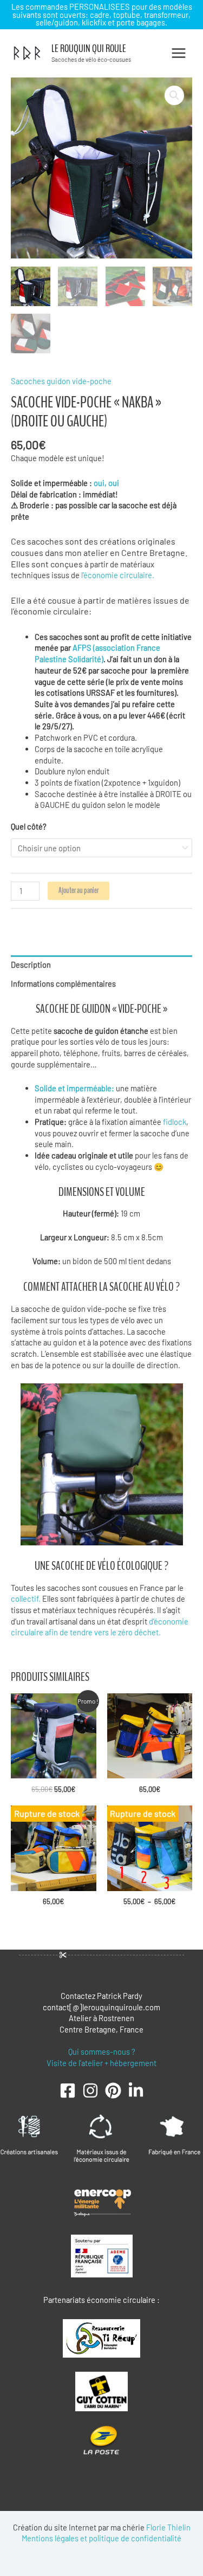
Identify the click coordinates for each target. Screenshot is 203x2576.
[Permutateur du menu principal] (179, 53)
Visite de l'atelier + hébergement (101, 2063)
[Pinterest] (113, 2090)
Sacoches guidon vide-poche (61, 381)
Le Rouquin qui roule (89, 49)
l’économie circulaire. (118, 575)
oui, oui (107, 483)
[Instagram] (90, 2090)
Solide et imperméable (73, 1088)
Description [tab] (31, 965)
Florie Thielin (168, 2527)
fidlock (175, 1122)
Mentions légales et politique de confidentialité (101, 2538)
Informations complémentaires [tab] (63, 983)
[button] (174, 95)
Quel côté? (29, 826)
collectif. (26, 1598)
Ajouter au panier (78, 891)
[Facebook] (68, 2090)
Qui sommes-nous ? (102, 2051)
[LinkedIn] (136, 2090)
